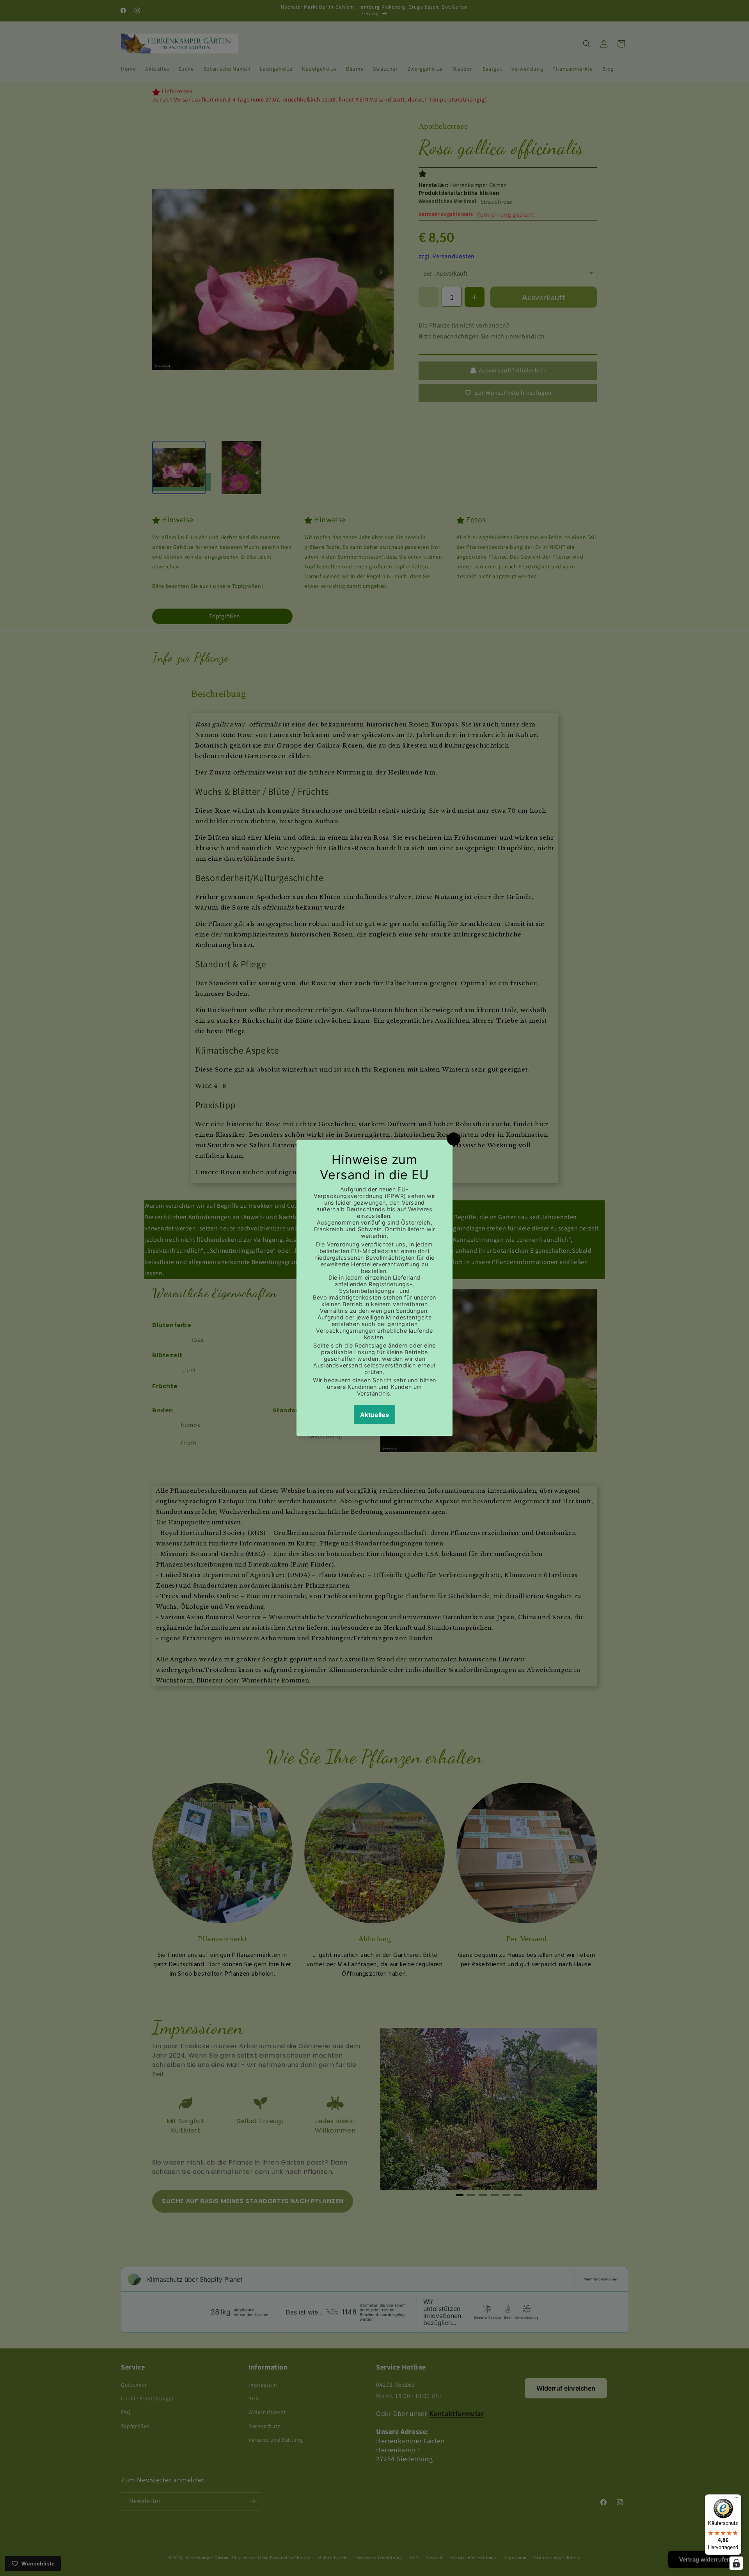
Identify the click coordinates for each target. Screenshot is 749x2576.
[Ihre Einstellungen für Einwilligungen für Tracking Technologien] (736, 2563)
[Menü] (737, 2499)
